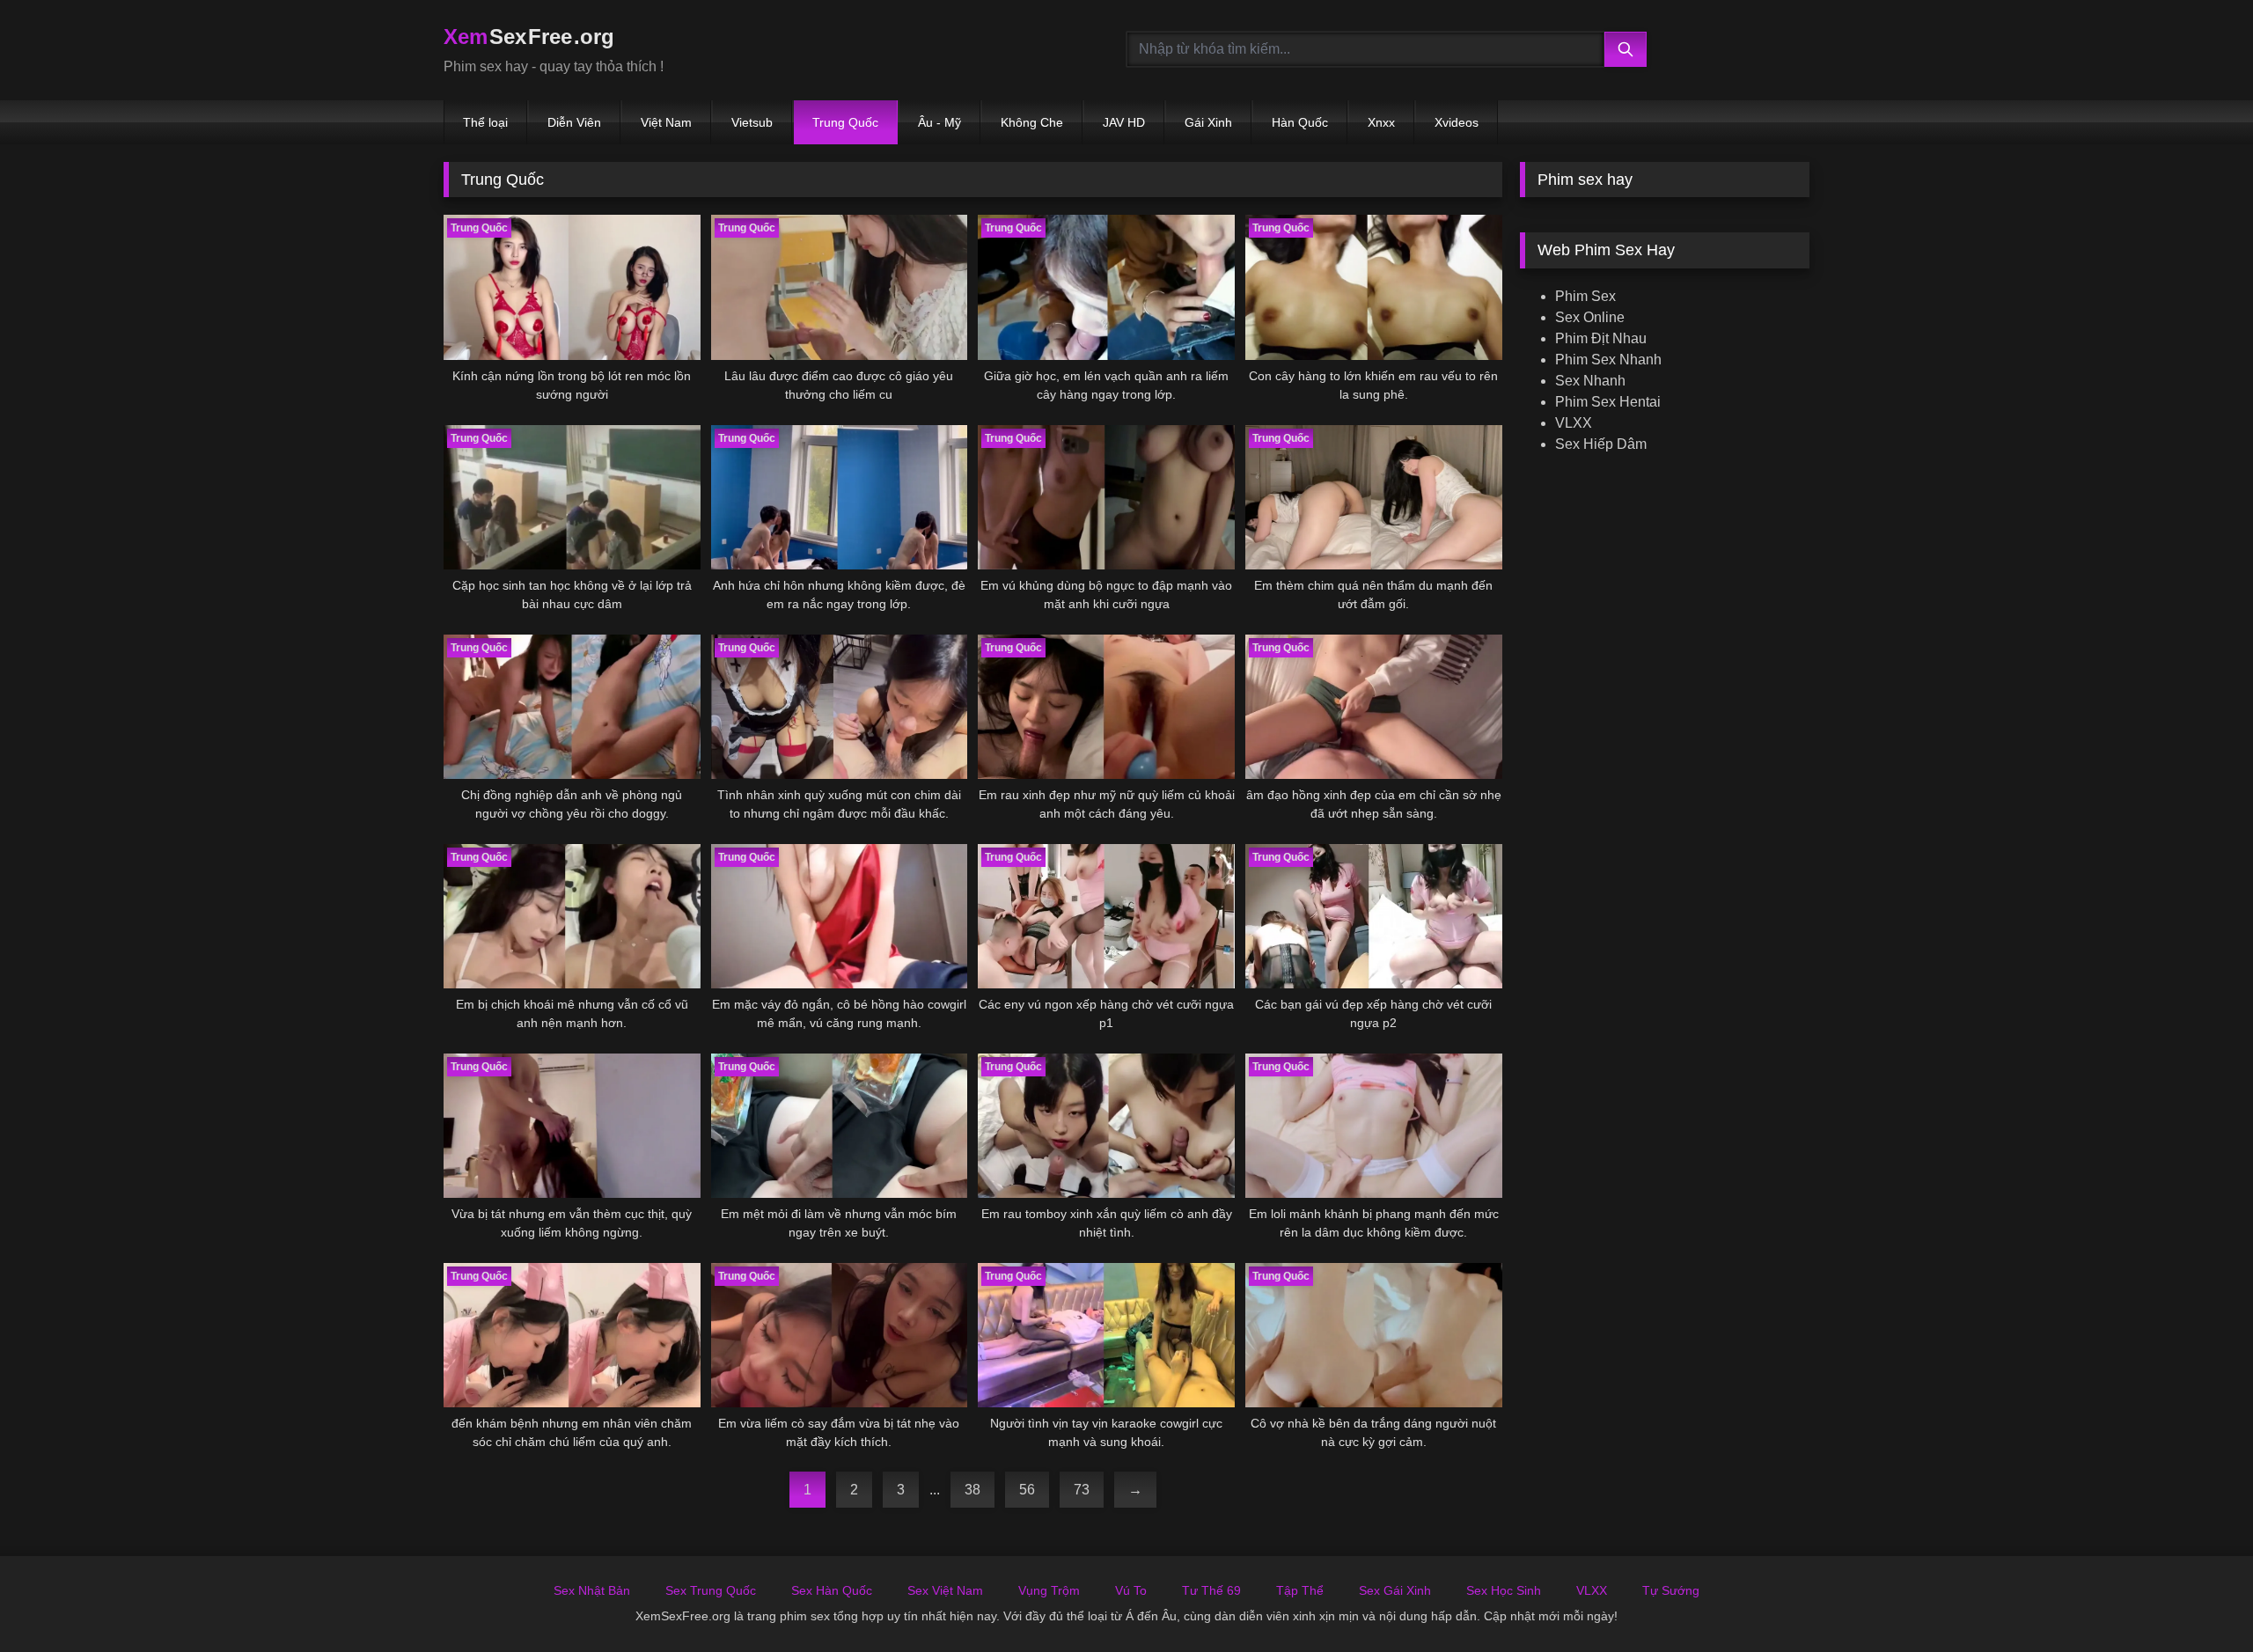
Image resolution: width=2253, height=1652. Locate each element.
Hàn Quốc (1300, 122)
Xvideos (1457, 122)
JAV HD (1124, 122)
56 (1027, 1490)
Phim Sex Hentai (1608, 402)
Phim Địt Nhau (1601, 338)
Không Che (1032, 122)
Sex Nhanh (1590, 381)
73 (1082, 1490)
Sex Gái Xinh (1395, 1590)
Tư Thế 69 (1211, 1590)
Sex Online (1590, 317)
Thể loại (485, 122)
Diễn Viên (574, 122)
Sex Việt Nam (945, 1590)
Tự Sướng (1671, 1590)
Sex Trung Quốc (711, 1590)
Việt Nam (666, 122)
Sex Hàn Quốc (832, 1590)
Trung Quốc (845, 122)
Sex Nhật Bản (592, 1590)
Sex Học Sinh (1504, 1590)
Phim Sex (1585, 296)
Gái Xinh (1208, 122)
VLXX (1574, 423)
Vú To (1131, 1590)
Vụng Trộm (1049, 1590)
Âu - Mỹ (939, 122)
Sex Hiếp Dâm (1601, 444)
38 (972, 1490)
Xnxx (1381, 122)
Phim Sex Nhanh (1608, 360)
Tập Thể (1300, 1590)
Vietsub (752, 122)
